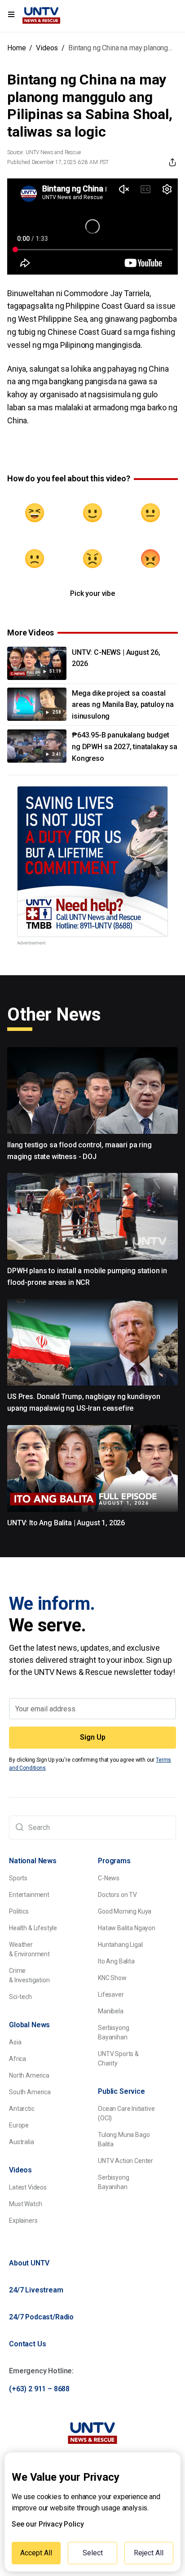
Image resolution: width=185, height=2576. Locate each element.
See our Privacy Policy (48, 2524)
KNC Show (112, 1978)
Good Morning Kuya (125, 1911)
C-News (109, 1878)
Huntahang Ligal (120, 1945)
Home (16, 48)
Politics (19, 1911)
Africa (18, 2059)
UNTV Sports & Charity (118, 2059)
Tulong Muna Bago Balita (124, 2139)
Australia (22, 2142)
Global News (29, 2025)
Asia (15, 2042)
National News (33, 1861)
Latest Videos (28, 2187)
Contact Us (27, 2344)
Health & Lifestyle (33, 1928)
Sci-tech (20, 1997)
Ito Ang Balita (116, 1961)
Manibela (111, 2011)
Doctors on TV (117, 1895)
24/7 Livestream (36, 2290)
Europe (19, 2125)
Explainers (23, 2221)
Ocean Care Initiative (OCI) (126, 2113)
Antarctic (22, 2109)
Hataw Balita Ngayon (127, 1928)
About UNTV (29, 2263)
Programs (114, 1861)
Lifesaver (111, 1994)
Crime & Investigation (29, 1975)
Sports (18, 1878)
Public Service (121, 2091)
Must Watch (25, 2204)
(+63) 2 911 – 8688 (39, 2389)
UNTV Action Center (126, 2161)
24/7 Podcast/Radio (41, 2317)
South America (30, 2092)
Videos (47, 48)
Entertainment (29, 1895)
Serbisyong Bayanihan (113, 2032)
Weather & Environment (29, 1949)
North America (29, 2075)
